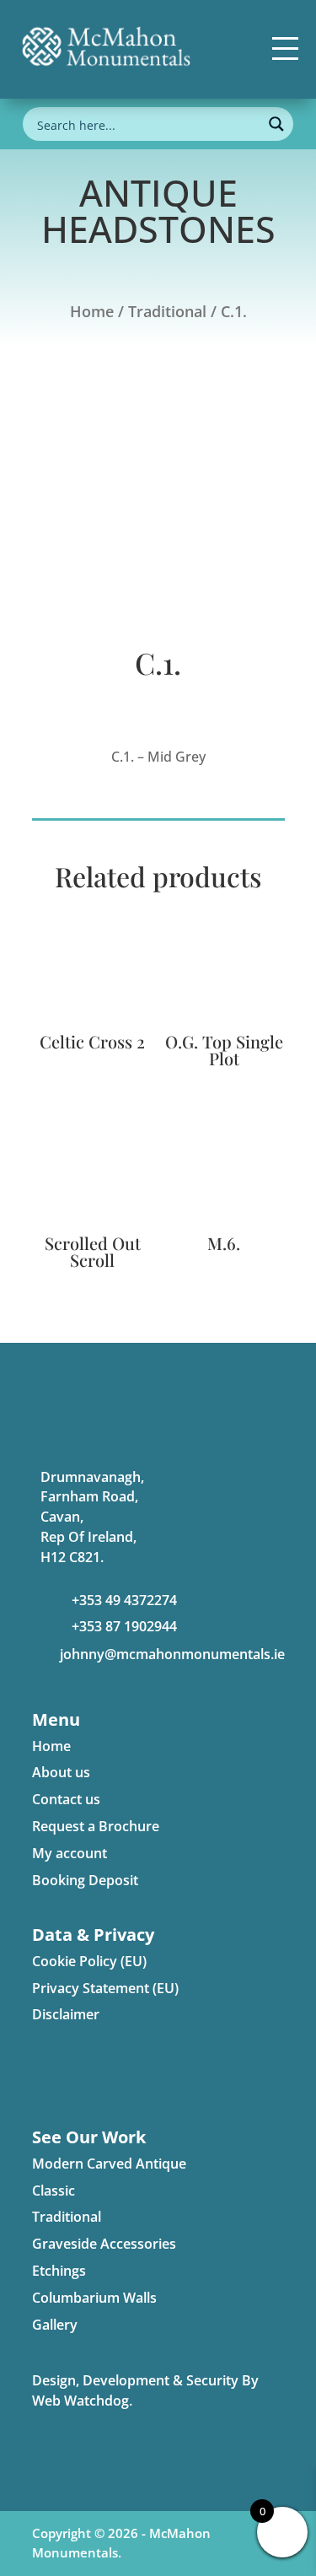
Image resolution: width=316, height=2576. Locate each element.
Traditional (167, 311)
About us (61, 1772)
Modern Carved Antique (109, 2164)
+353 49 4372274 (124, 1600)
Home (92, 311)
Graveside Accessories (104, 2244)
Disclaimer (66, 2014)
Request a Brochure (96, 1826)
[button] (285, 48)
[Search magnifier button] (276, 124)
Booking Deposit (85, 1880)
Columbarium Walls (94, 2298)
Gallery (55, 2325)
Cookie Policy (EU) (89, 1961)
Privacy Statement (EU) (105, 1988)
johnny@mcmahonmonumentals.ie (172, 1654)
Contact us (66, 1799)
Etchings (59, 2271)
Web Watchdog (80, 2401)
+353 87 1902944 (124, 1626)
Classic (54, 2191)
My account (70, 1853)
